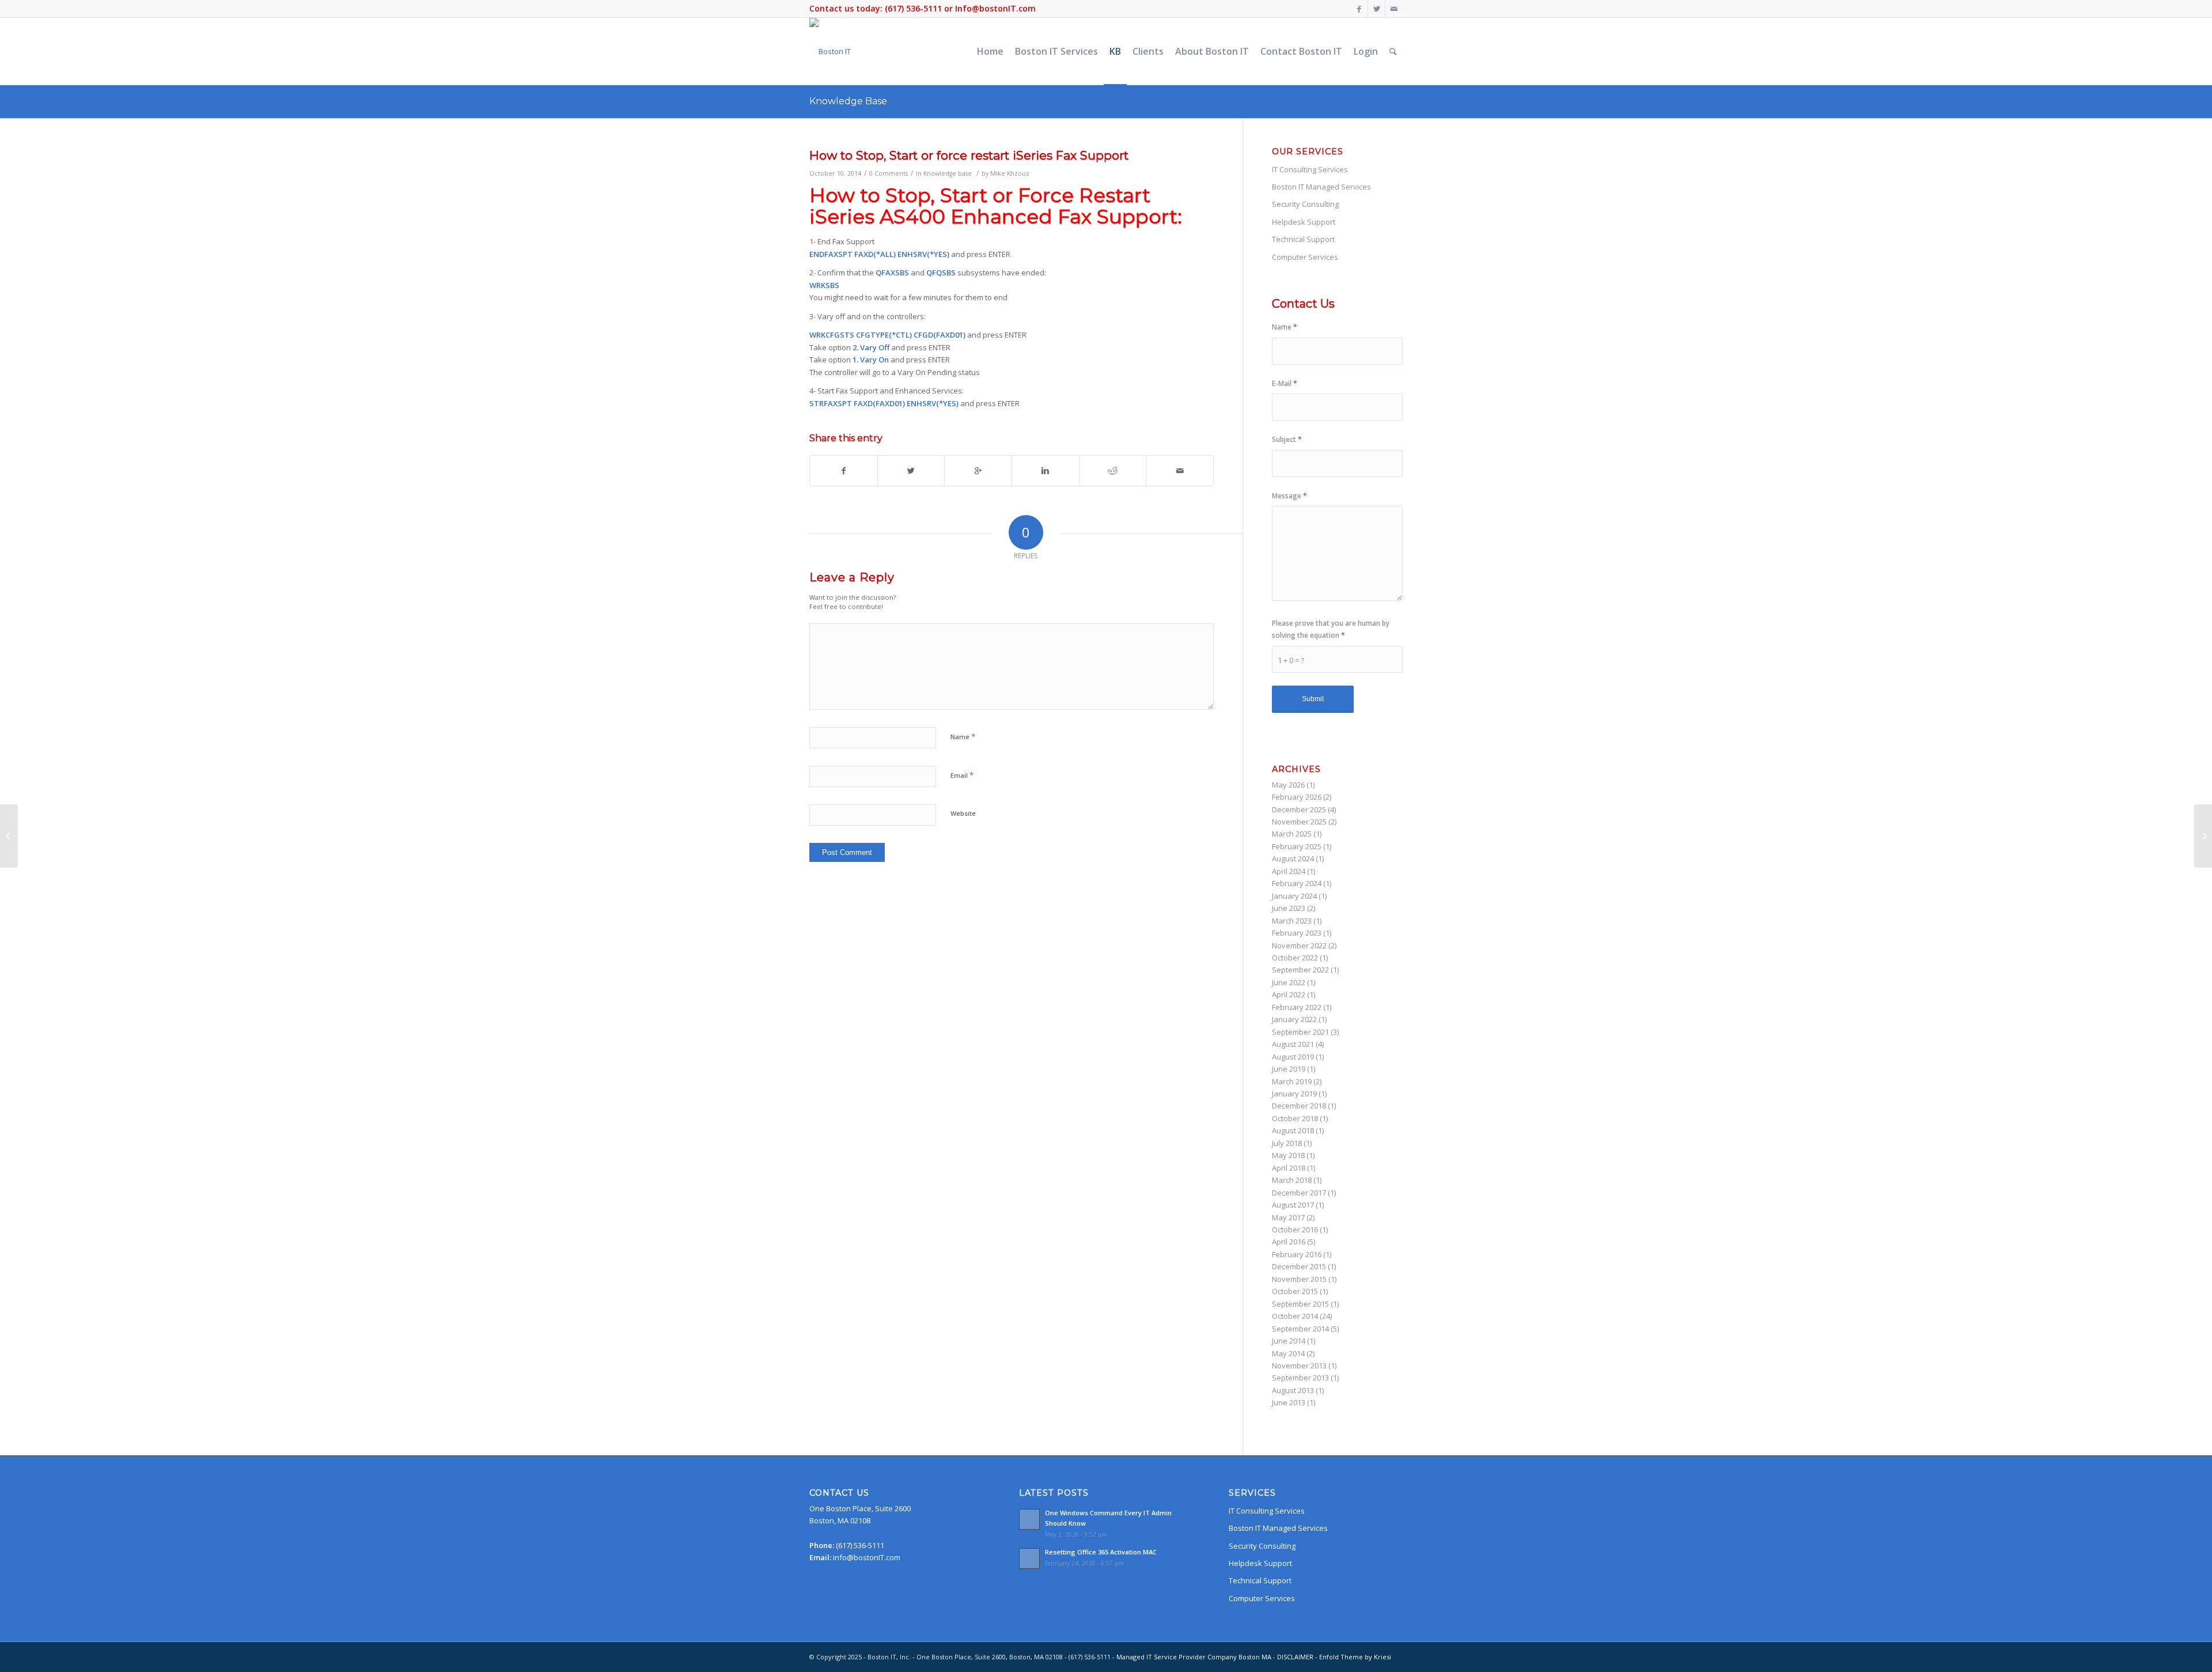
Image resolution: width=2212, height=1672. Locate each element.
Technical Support (1303, 239)
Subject (1287, 439)
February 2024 (1297, 883)
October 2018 (1295, 1118)
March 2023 (1292, 921)
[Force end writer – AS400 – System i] (9, 836)
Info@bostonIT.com (995, 8)
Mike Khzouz (1010, 173)
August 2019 (1293, 1057)
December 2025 (1299, 809)
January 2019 (1294, 1094)
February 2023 (1297, 933)
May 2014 (1288, 1353)
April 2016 (1289, 1242)
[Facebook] (1359, 9)
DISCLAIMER (1295, 1657)
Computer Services (1305, 257)
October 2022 (1295, 958)
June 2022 (1289, 982)
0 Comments (889, 173)
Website (963, 813)
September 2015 (1300, 1304)
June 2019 (1289, 1069)
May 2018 (1288, 1155)
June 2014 (1289, 1341)
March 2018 (1292, 1180)
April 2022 (1289, 994)
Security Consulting (1305, 204)
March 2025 (1292, 834)
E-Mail (1285, 383)
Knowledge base (948, 173)
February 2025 (1297, 846)
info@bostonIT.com (867, 1557)
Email (962, 775)
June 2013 (1289, 1402)
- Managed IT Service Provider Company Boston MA (1193, 1657)
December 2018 (1299, 1106)
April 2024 (1289, 871)
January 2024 (1294, 896)
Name (963, 736)
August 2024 (1293, 858)
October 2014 (1295, 1316)
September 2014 (1300, 1329)
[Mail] (1394, 9)
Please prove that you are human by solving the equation (1331, 629)
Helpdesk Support (1304, 222)
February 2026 (1297, 797)
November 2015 (1299, 1279)
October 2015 (1295, 1291)
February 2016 (1297, 1254)
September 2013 (1300, 1378)
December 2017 (1299, 1193)
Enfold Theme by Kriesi (1355, 1657)
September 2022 (1300, 970)
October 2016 (1295, 1230)
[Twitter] (1376, 9)
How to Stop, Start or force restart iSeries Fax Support (969, 155)
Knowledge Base (848, 101)
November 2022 (1299, 945)
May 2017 (1288, 1217)
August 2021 (1293, 1044)
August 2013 (1293, 1390)
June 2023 (1289, 908)
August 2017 (1293, 1205)
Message (1289, 496)
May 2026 (1288, 785)
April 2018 (1289, 1168)
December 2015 (1299, 1266)
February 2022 (1297, 1007)
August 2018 (1293, 1130)
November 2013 (1299, 1365)
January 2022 (1294, 1019)
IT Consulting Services (1310, 169)
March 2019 (1292, 1081)
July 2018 (1287, 1143)
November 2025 (1299, 822)
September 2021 (1300, 1032)
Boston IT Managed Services (1321, 187)
